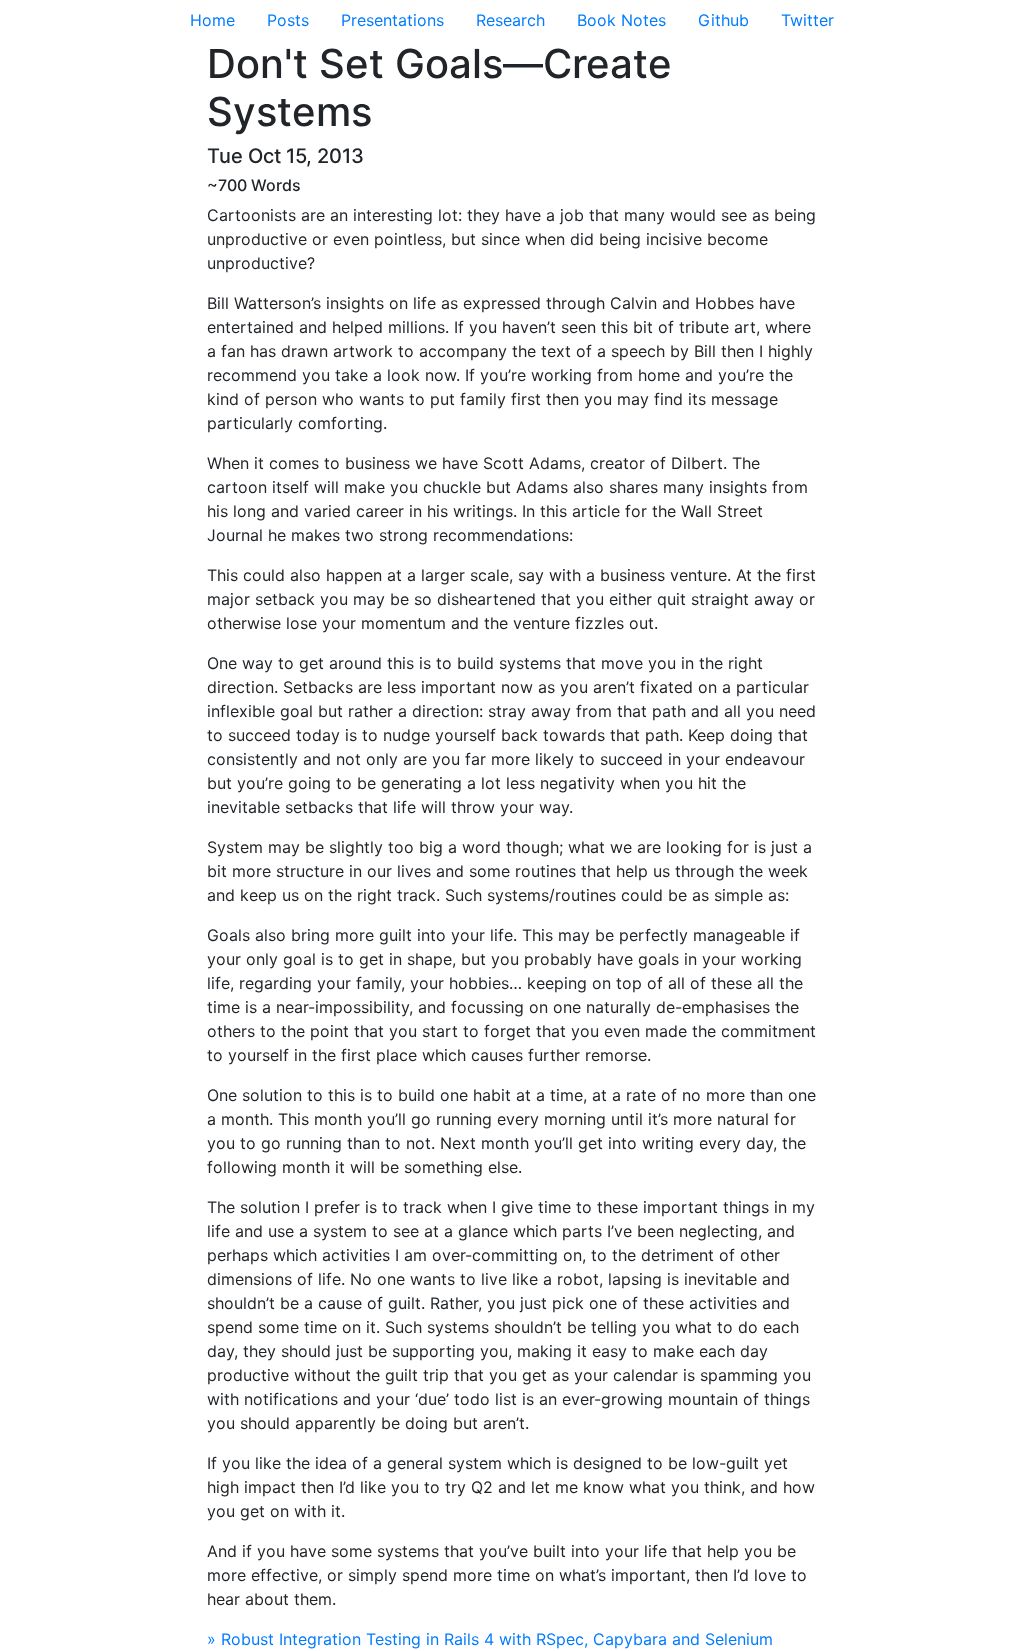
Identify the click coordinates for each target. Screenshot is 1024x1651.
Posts (288, 20)
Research (510, 20)
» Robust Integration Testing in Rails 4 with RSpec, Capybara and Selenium (490, 1639)
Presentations (392, 20)
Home (212, 20)
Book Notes (621, 20)
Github (723, 20)
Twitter (807, 20)
